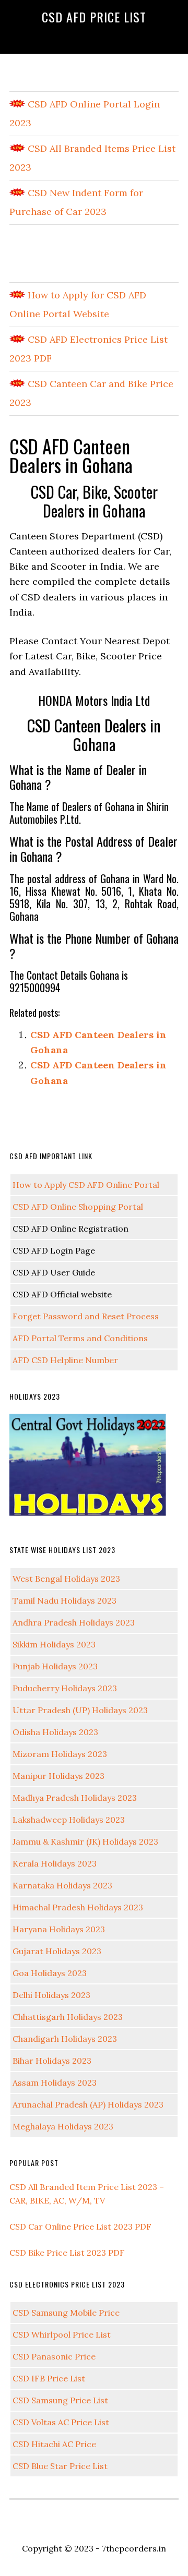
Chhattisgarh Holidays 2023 (68, 2017)
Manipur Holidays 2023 (58, 1776)
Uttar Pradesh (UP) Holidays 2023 (80, 1710)
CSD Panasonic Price (54, 2356)
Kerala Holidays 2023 (55, 1863)
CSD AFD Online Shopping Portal (78, 1207)
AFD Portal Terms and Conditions (80, 1338)
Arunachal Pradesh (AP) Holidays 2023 (88, 2104)
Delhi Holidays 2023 (51, 1995)
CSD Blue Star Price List (60, 2466)
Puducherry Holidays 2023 (65, 1688)
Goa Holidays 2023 (50, 1973)
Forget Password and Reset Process (86, 1316)
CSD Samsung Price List (60, 2400)
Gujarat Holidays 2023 (57, 1951)
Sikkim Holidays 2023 (54, 1644)
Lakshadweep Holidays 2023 (69, 1820)
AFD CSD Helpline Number (65, 1360)
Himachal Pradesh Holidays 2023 (78, 1907)
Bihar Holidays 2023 (52, 2061)
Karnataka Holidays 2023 (62, 1885)
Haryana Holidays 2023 (59, 1929)
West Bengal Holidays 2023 (66, 1579)
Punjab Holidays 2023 (55, 1666)
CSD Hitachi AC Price (54, 2444)
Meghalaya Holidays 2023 (63, 2126)
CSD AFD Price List (94, 17)
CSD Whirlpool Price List (62, 2334)
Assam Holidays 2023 (55, 2083)
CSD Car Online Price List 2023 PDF (80, 2226)
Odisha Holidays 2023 (55, 1732)
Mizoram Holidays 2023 (60, 1754)
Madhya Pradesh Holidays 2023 (75, 1798)
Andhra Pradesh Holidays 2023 (74, 1622)
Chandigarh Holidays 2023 (65, 2039)
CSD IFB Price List (49, 2378)
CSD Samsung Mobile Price (66, 2313)
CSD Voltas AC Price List (61, 2422)
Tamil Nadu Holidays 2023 (64, 1600)
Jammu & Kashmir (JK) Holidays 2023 (85, 1841)
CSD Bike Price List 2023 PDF (67, 2253)
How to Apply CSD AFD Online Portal (86, 1185)
